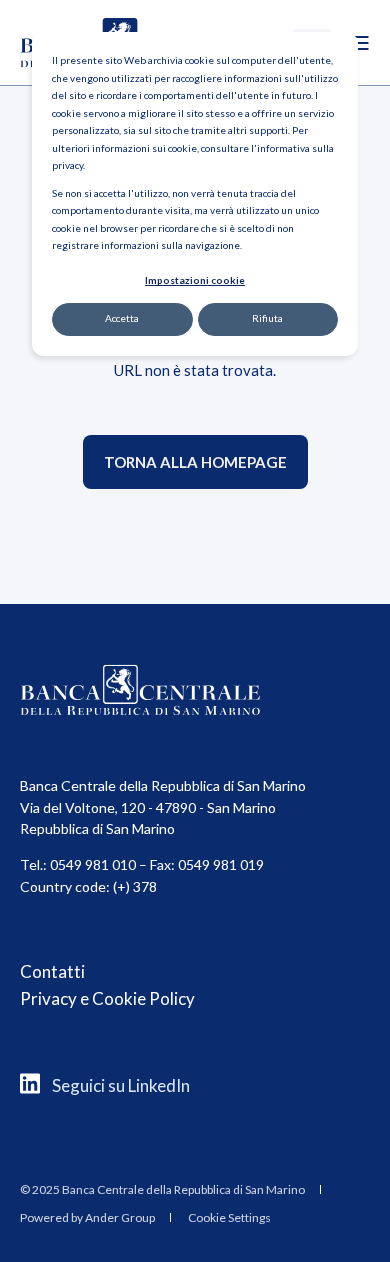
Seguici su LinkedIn (121, 1085)
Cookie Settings (229, 1217)
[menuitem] (162, 1189)
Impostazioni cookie (195, 280)
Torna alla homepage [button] (195, 462)
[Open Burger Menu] (360, 43)
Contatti (52, 971)
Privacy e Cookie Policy (107, 998)
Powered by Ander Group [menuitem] (87, 1217)
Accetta (122, 318)
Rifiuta (267, 318)
